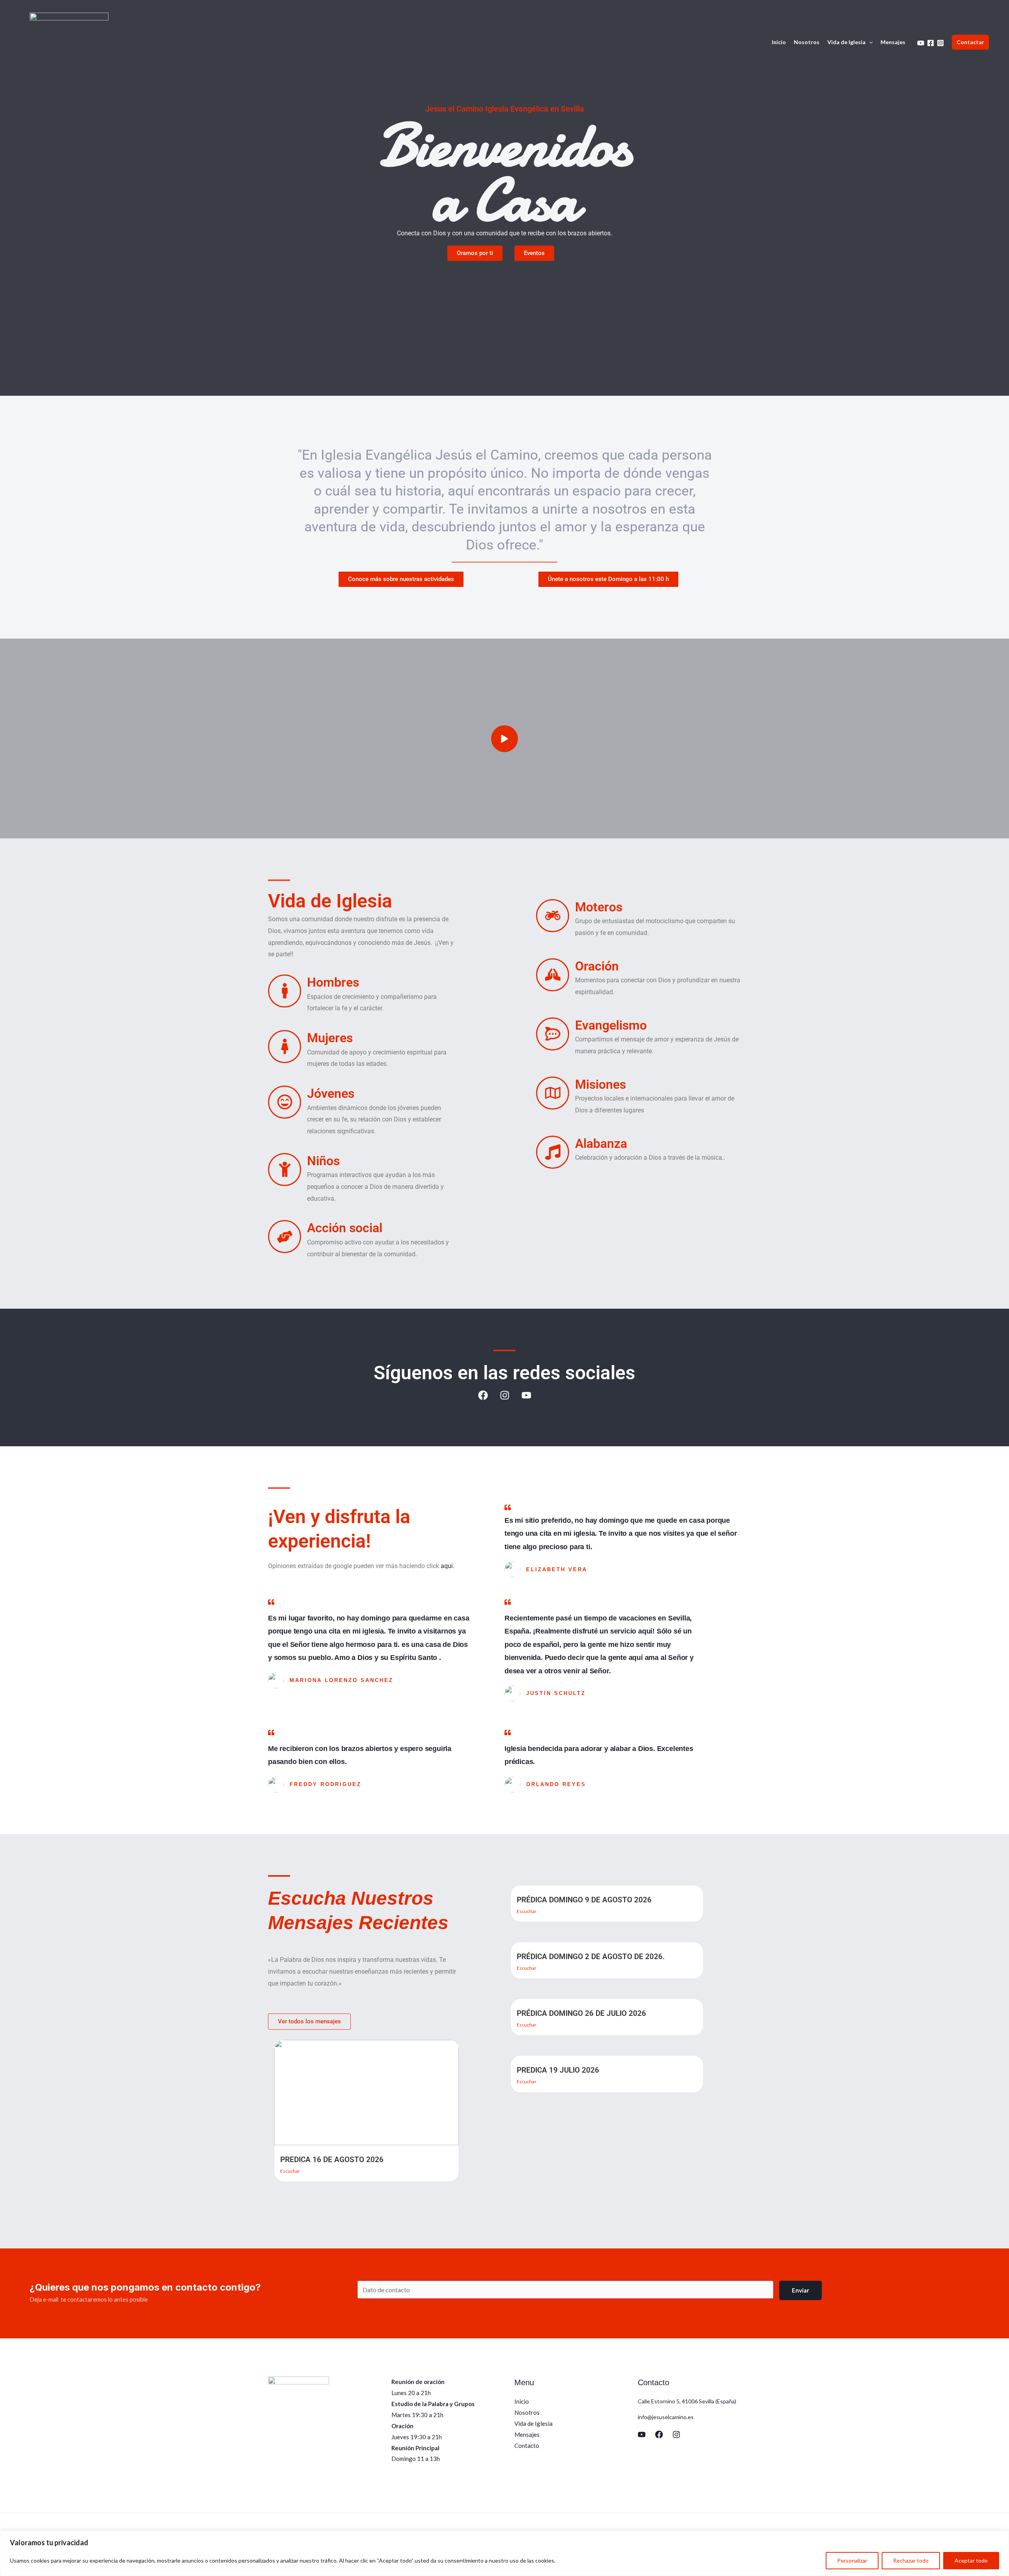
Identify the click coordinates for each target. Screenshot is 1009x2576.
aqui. (448, 1566)
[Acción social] (285, 1237)
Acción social (345, 1228)
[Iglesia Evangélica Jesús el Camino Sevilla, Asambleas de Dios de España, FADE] (69, 41)
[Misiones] (553, 1093)
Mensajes (893, 42)
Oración (597, 966)
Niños (323, 1161)
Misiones (600, 1084)
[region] (504, 2553)
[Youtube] (921, 43)
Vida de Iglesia (846, 42)
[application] (869, 42)
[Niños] (285, 1170)
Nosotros (807, 42)
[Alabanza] (553, 1152)
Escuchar (290, 2171)
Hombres (333, 982)
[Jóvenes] (285, 1102)
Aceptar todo (971, 2560)
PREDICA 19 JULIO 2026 (558, 2070)
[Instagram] (940, 43)
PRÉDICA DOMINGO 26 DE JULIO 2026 (581, 2013)
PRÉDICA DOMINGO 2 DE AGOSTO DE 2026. (591, 1957)
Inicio (779, 42)
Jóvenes (331, 1093)
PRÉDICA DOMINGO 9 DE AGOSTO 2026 (584, 1900)
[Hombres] (285, 991)
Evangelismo (611, 1025)
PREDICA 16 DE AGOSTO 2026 (332, 2160)
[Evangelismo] (553, 1034)
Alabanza (601, 1144)
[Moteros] (553, 916)
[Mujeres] (285, 1047)
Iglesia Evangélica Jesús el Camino (429, 455)
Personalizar (852, 2560)
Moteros (599, 907)
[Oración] (553, 975)
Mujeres (330, 1038)
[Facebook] (931, 43)
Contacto (527, 2446)
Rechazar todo (911, 2560)
